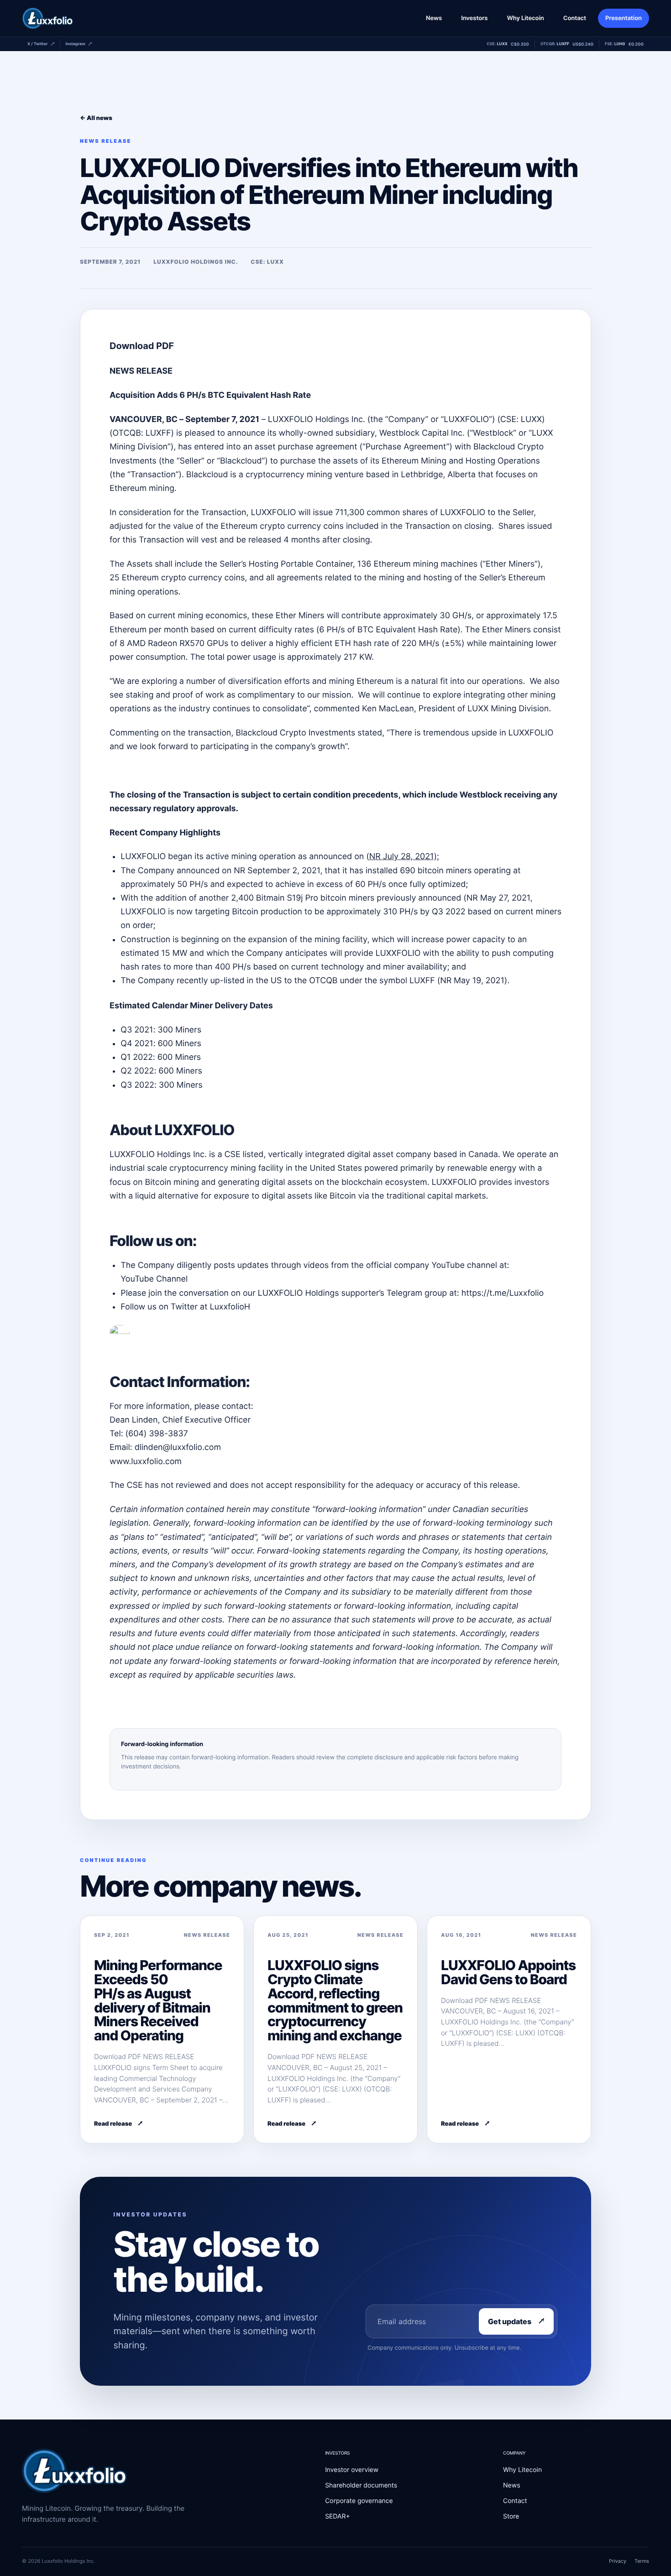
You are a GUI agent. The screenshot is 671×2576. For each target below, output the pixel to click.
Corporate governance (359, 2501)
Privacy (618, 2561)
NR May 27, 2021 (498, 898)
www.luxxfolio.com (146, 1462)
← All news (96, 118)
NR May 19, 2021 (472, 981)
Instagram (76, 44)
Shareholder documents (361, 2485)
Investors (474, 18)
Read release (113, 2124)
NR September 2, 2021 (277, 871)
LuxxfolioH (230, 1307)
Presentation (624, 18)
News (434, 18)
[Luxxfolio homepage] (47, 18)
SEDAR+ (338, 2516)
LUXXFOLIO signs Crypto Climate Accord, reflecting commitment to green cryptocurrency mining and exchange (335, 2001)
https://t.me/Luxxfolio (503, 1293)
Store (511, 2516)
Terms (642, 2561)
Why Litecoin (525, 18)
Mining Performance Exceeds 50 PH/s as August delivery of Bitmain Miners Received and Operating (158, 2001)
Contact (575, 18)
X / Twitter (38, 44)
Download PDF (142, 346)
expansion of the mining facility (307, 940)
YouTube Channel (154, 1279)
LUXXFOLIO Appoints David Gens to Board (508, 1973)
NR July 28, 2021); (404, 857)
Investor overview (352, 2470)
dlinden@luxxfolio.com (178, 1447)
